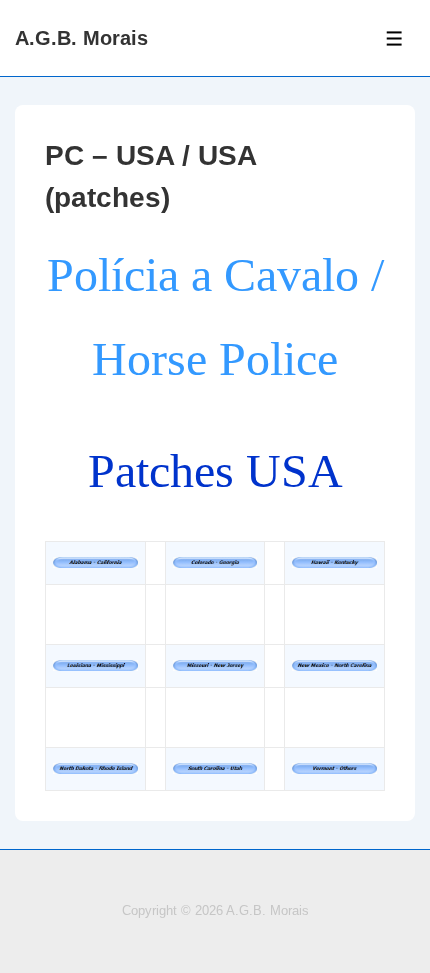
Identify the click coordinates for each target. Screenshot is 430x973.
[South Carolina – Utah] (215, 768)
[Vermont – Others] (334, 768)
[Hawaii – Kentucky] (334, 562)
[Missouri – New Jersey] (215, 665)
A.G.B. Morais (81, 38)
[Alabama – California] (95, 562)
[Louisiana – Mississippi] (95, 665)
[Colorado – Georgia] (215, 562)
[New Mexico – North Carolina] (334, 665)
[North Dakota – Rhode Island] (95, 768)
